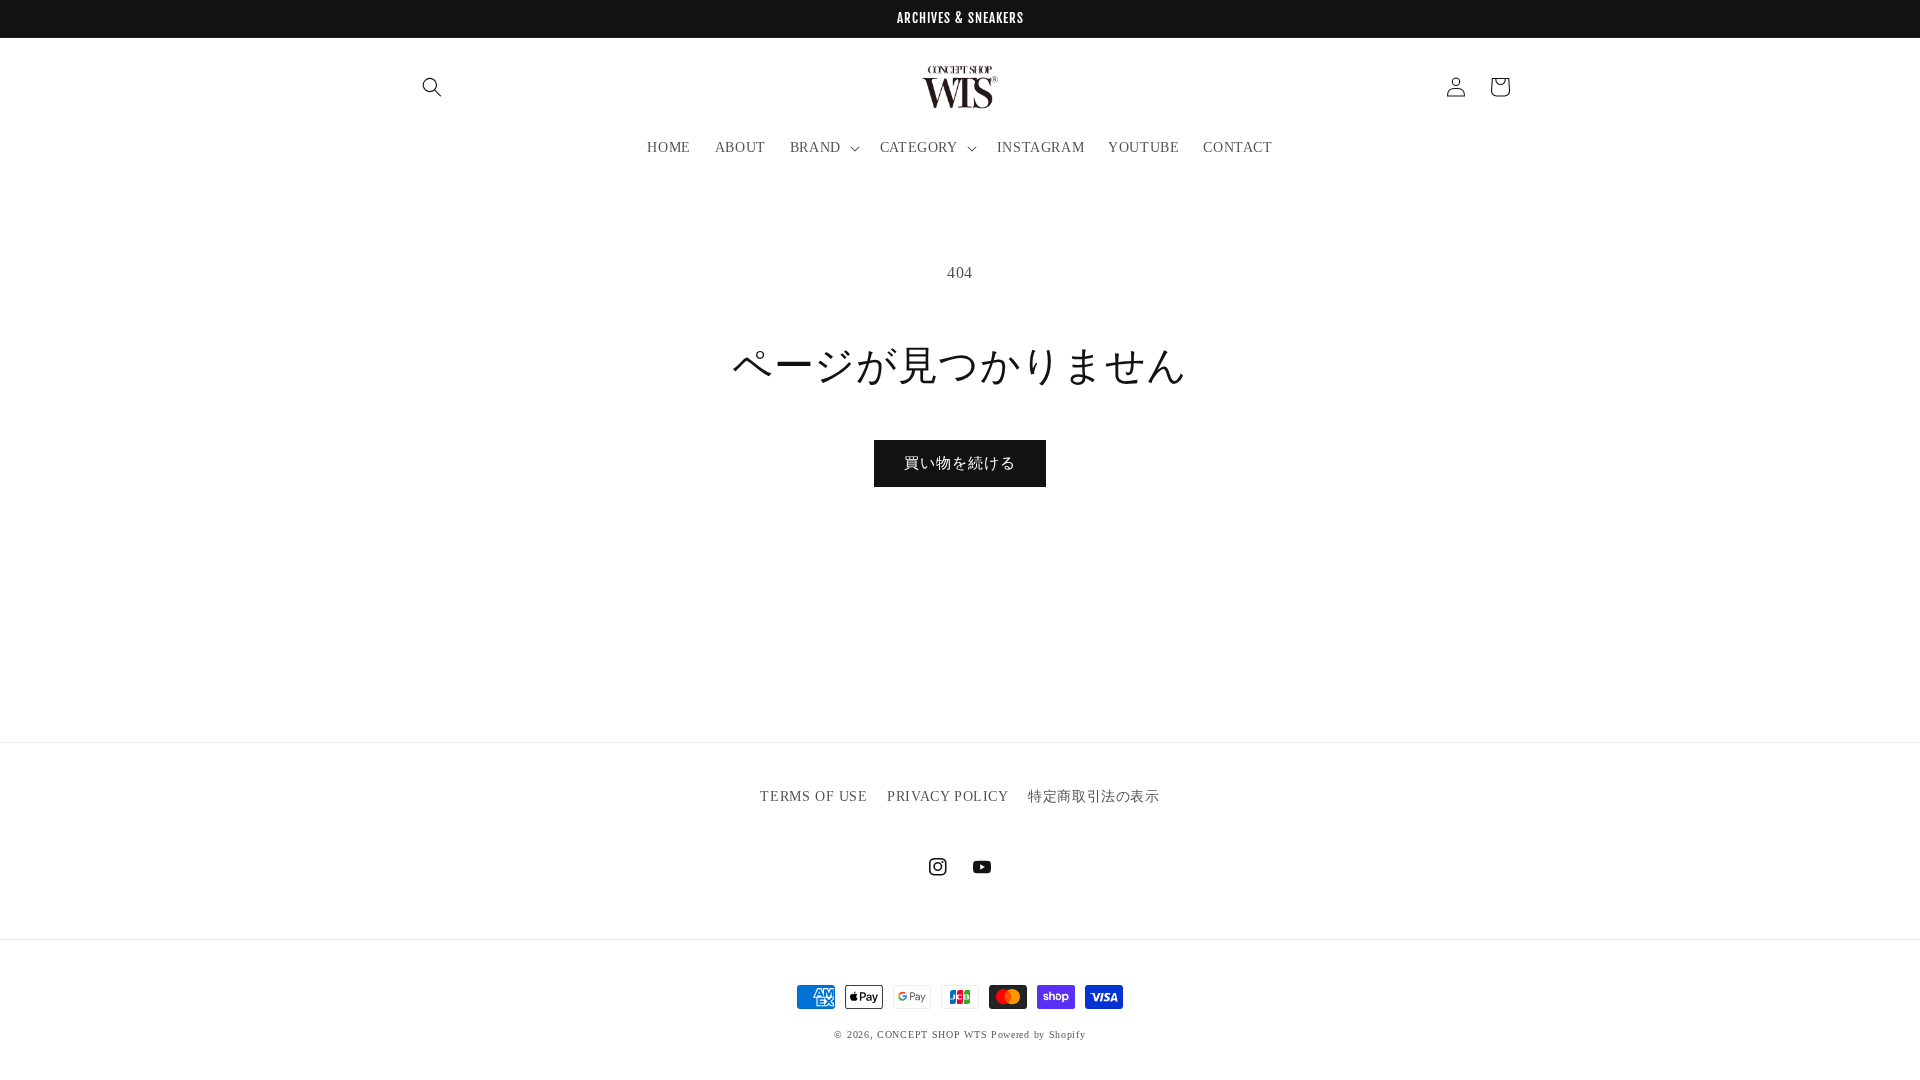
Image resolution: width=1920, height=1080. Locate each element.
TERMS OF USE (813, 796)
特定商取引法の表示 (1093, 796)
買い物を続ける (960, 463)
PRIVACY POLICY (947, 796)
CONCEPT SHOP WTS (932, 1034)
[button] (432, 87)
